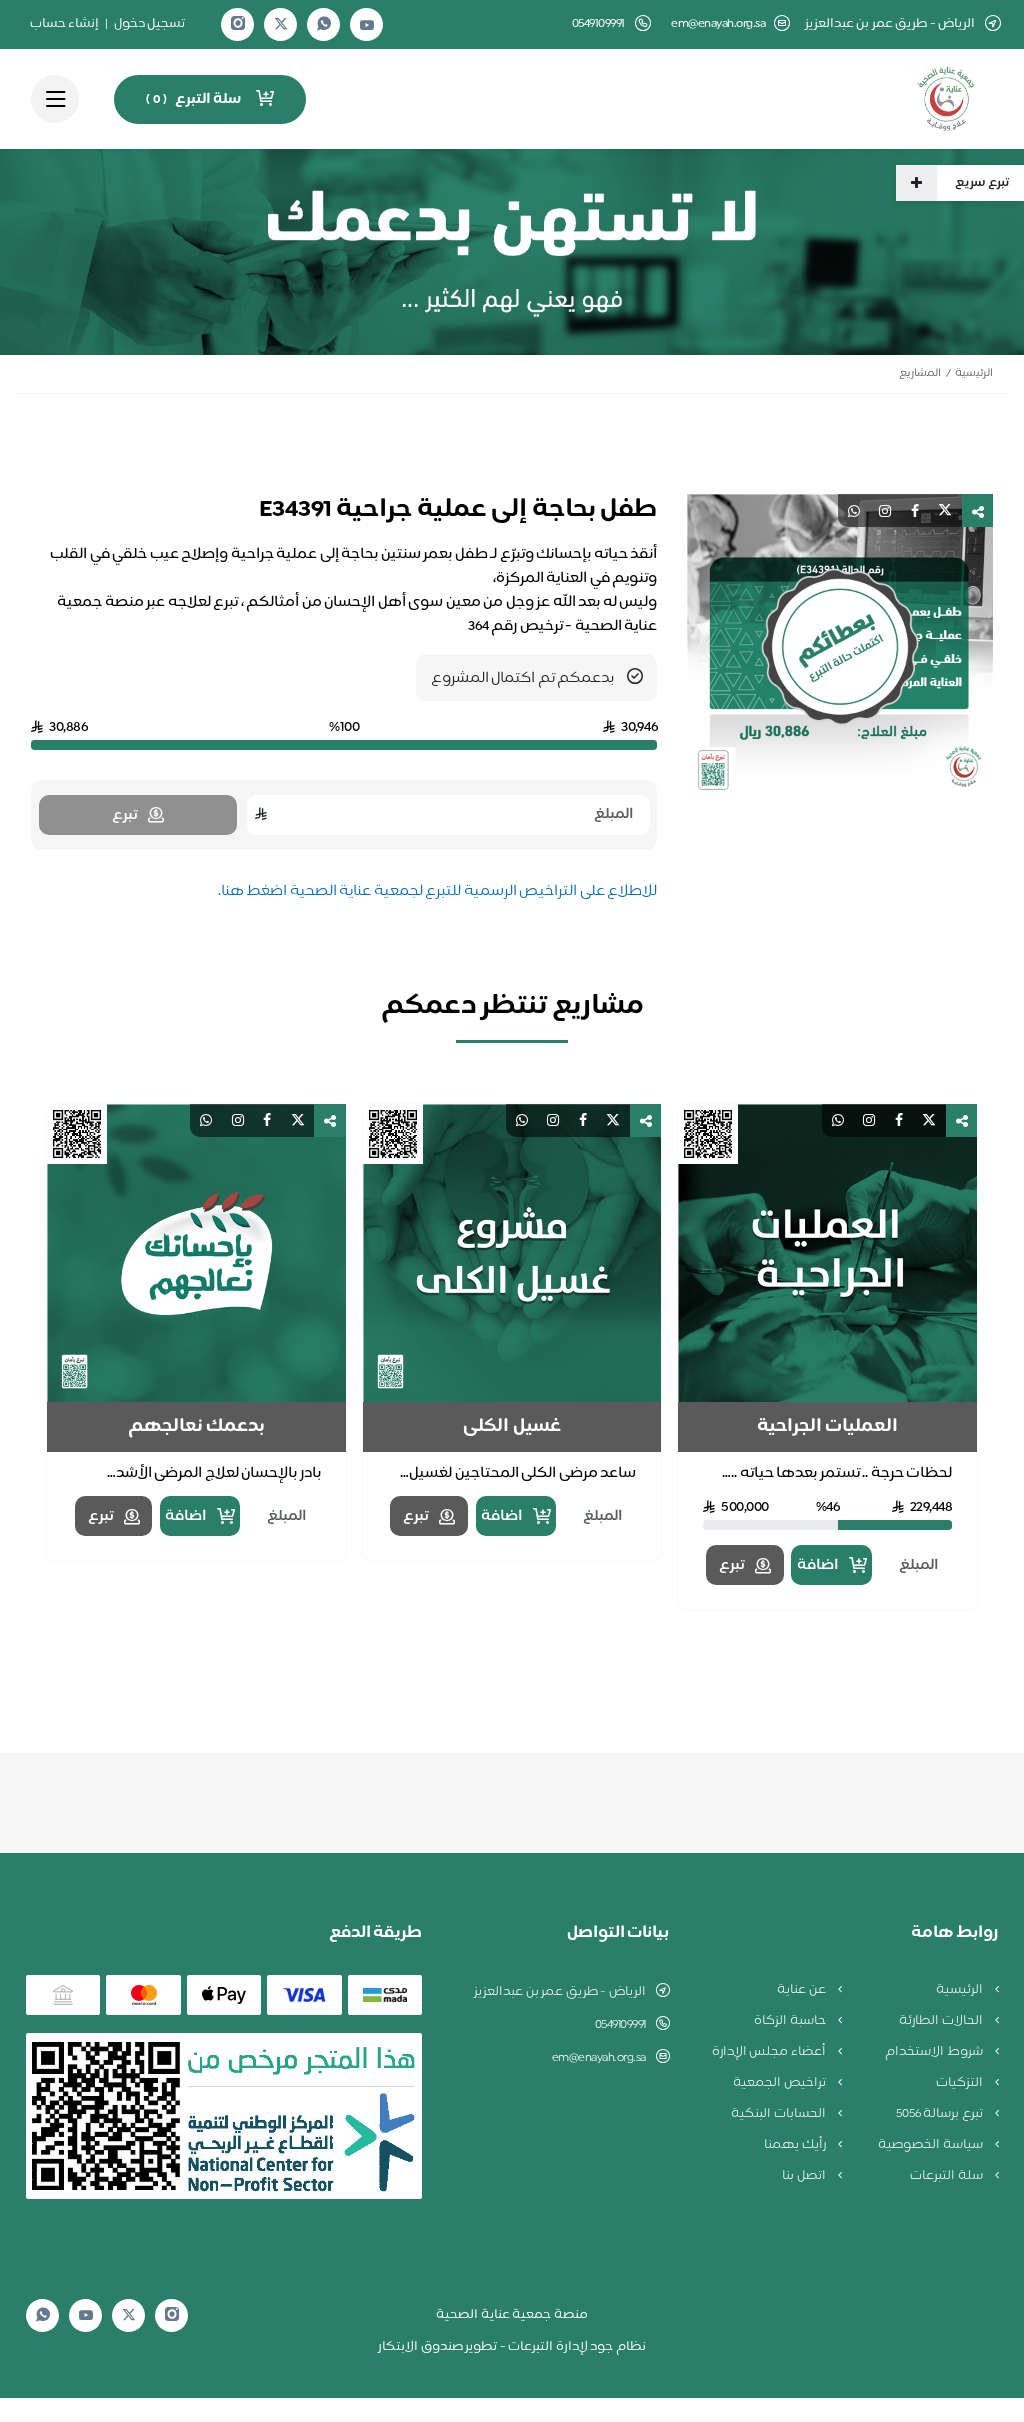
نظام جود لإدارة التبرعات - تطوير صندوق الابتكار (512, 2347)
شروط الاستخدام (935, 2052)
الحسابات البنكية (779, 2114)
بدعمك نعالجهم (197, 1427)
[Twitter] (281, 24)
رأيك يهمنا (796, 2145)
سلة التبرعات (947, 2176)
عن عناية (802, 1990)
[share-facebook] (915, 510)
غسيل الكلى (512, 1427)
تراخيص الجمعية (780, 2083)
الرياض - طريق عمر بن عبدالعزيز (560, 1992)
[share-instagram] (885, 510)
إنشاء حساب (65, 24)
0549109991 (620, 2025)
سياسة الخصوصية (931, 2145)
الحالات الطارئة (942, 2021)
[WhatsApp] (324, 24)
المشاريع (920, 373)
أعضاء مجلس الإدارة (770, 2052)
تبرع (732, 1565)
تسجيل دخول (150, 24)
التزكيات (961, 2083)
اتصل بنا (805, 2176)
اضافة (818, 1565)
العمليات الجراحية (828, 1427)
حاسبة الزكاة (791, 2021)
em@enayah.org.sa (718, 24)
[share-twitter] (945, 510)
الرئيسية (974, 373)
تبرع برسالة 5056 (941, 2114)
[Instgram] (238, 24)
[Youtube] (367, 25)
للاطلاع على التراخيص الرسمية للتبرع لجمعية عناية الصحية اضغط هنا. (438, 891)
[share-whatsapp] (854, 510)
